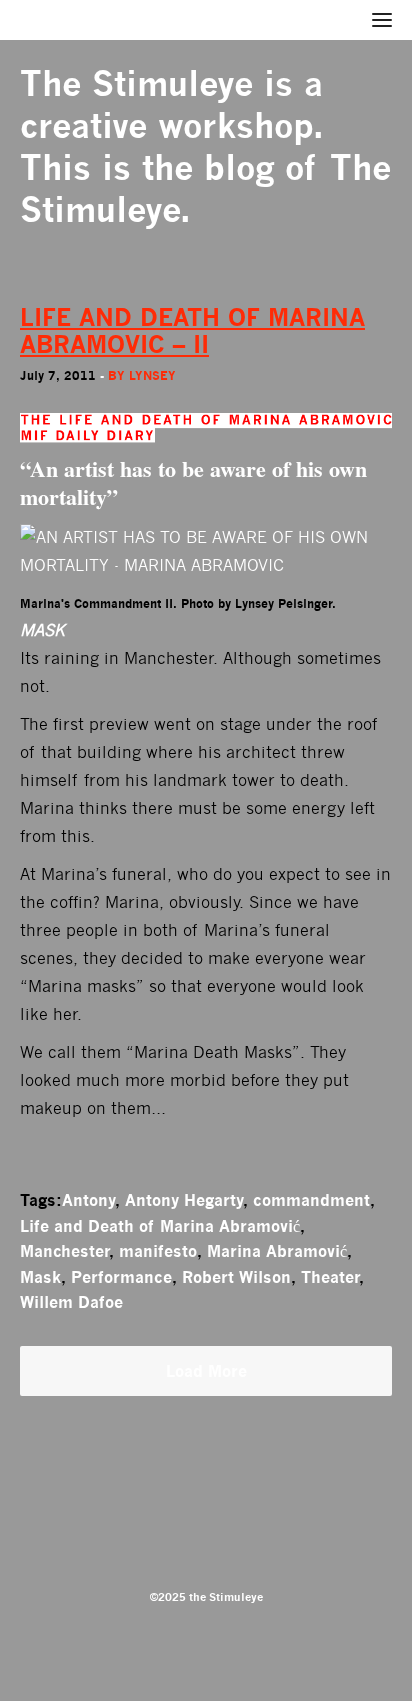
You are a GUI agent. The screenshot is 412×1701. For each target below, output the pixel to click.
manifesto (158, 1251)
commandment (311, 1200)
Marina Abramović (277, 1251)
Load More (206, 1371)
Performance (121, 1277)
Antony (88, 1200)
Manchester (64, 1251)
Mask (40, 1277)
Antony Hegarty (184, 1200)
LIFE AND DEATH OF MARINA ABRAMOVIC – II (192, 331)
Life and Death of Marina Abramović (160, 1226)
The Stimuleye (136, 83)
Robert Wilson (236, 1277)
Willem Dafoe (71, 1302)
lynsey (152, 375)
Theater (330, 1277)
